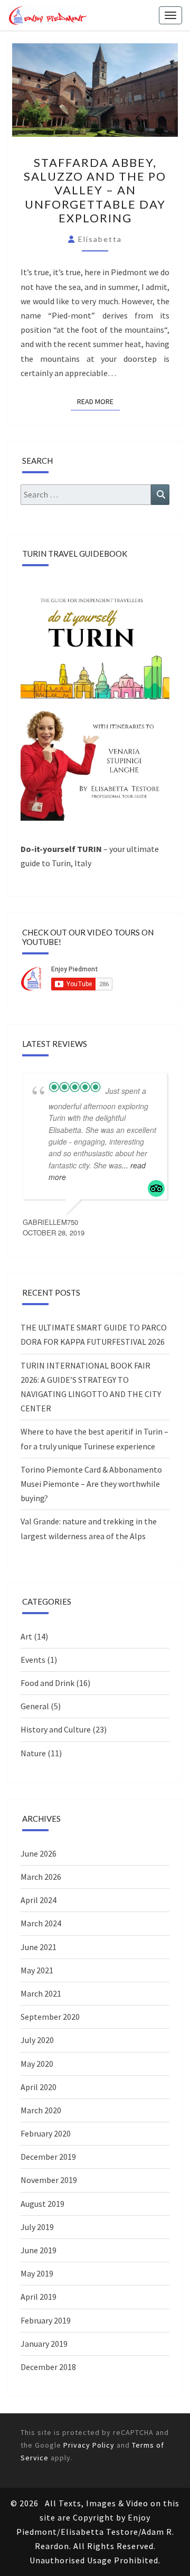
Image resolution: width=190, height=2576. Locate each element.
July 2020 (37, 2040)
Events (33, 1660)
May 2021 (37, 1970)
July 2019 (37, 2227)
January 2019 (44, 2344)
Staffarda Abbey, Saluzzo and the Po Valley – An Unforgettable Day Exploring (95, 190)
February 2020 (46, 2133)
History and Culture (56, 1729)
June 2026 (39, 1853)
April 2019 (39, 2297)
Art (26, 1636)
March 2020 (41, 2110)
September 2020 (50, 2017)
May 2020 (37, 2064)
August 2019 (42, 2204)
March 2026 (41, 1877)
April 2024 (39, 1900)
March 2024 (41, 1923)
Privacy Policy (89, 2445)
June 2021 (39, 1947)
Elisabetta (100, 239)
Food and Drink (47, 1683)
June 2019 (39, 2250)
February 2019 (46, 2320)
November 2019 (49, 2180)
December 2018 (48, 2367)
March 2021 (41, 1993)
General (35, 1706)
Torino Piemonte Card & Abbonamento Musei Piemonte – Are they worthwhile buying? (91, 1484)
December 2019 (48, 2157)
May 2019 (37, 2273)
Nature (33, 1753)
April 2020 (39, 2087)
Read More (98, 401)
